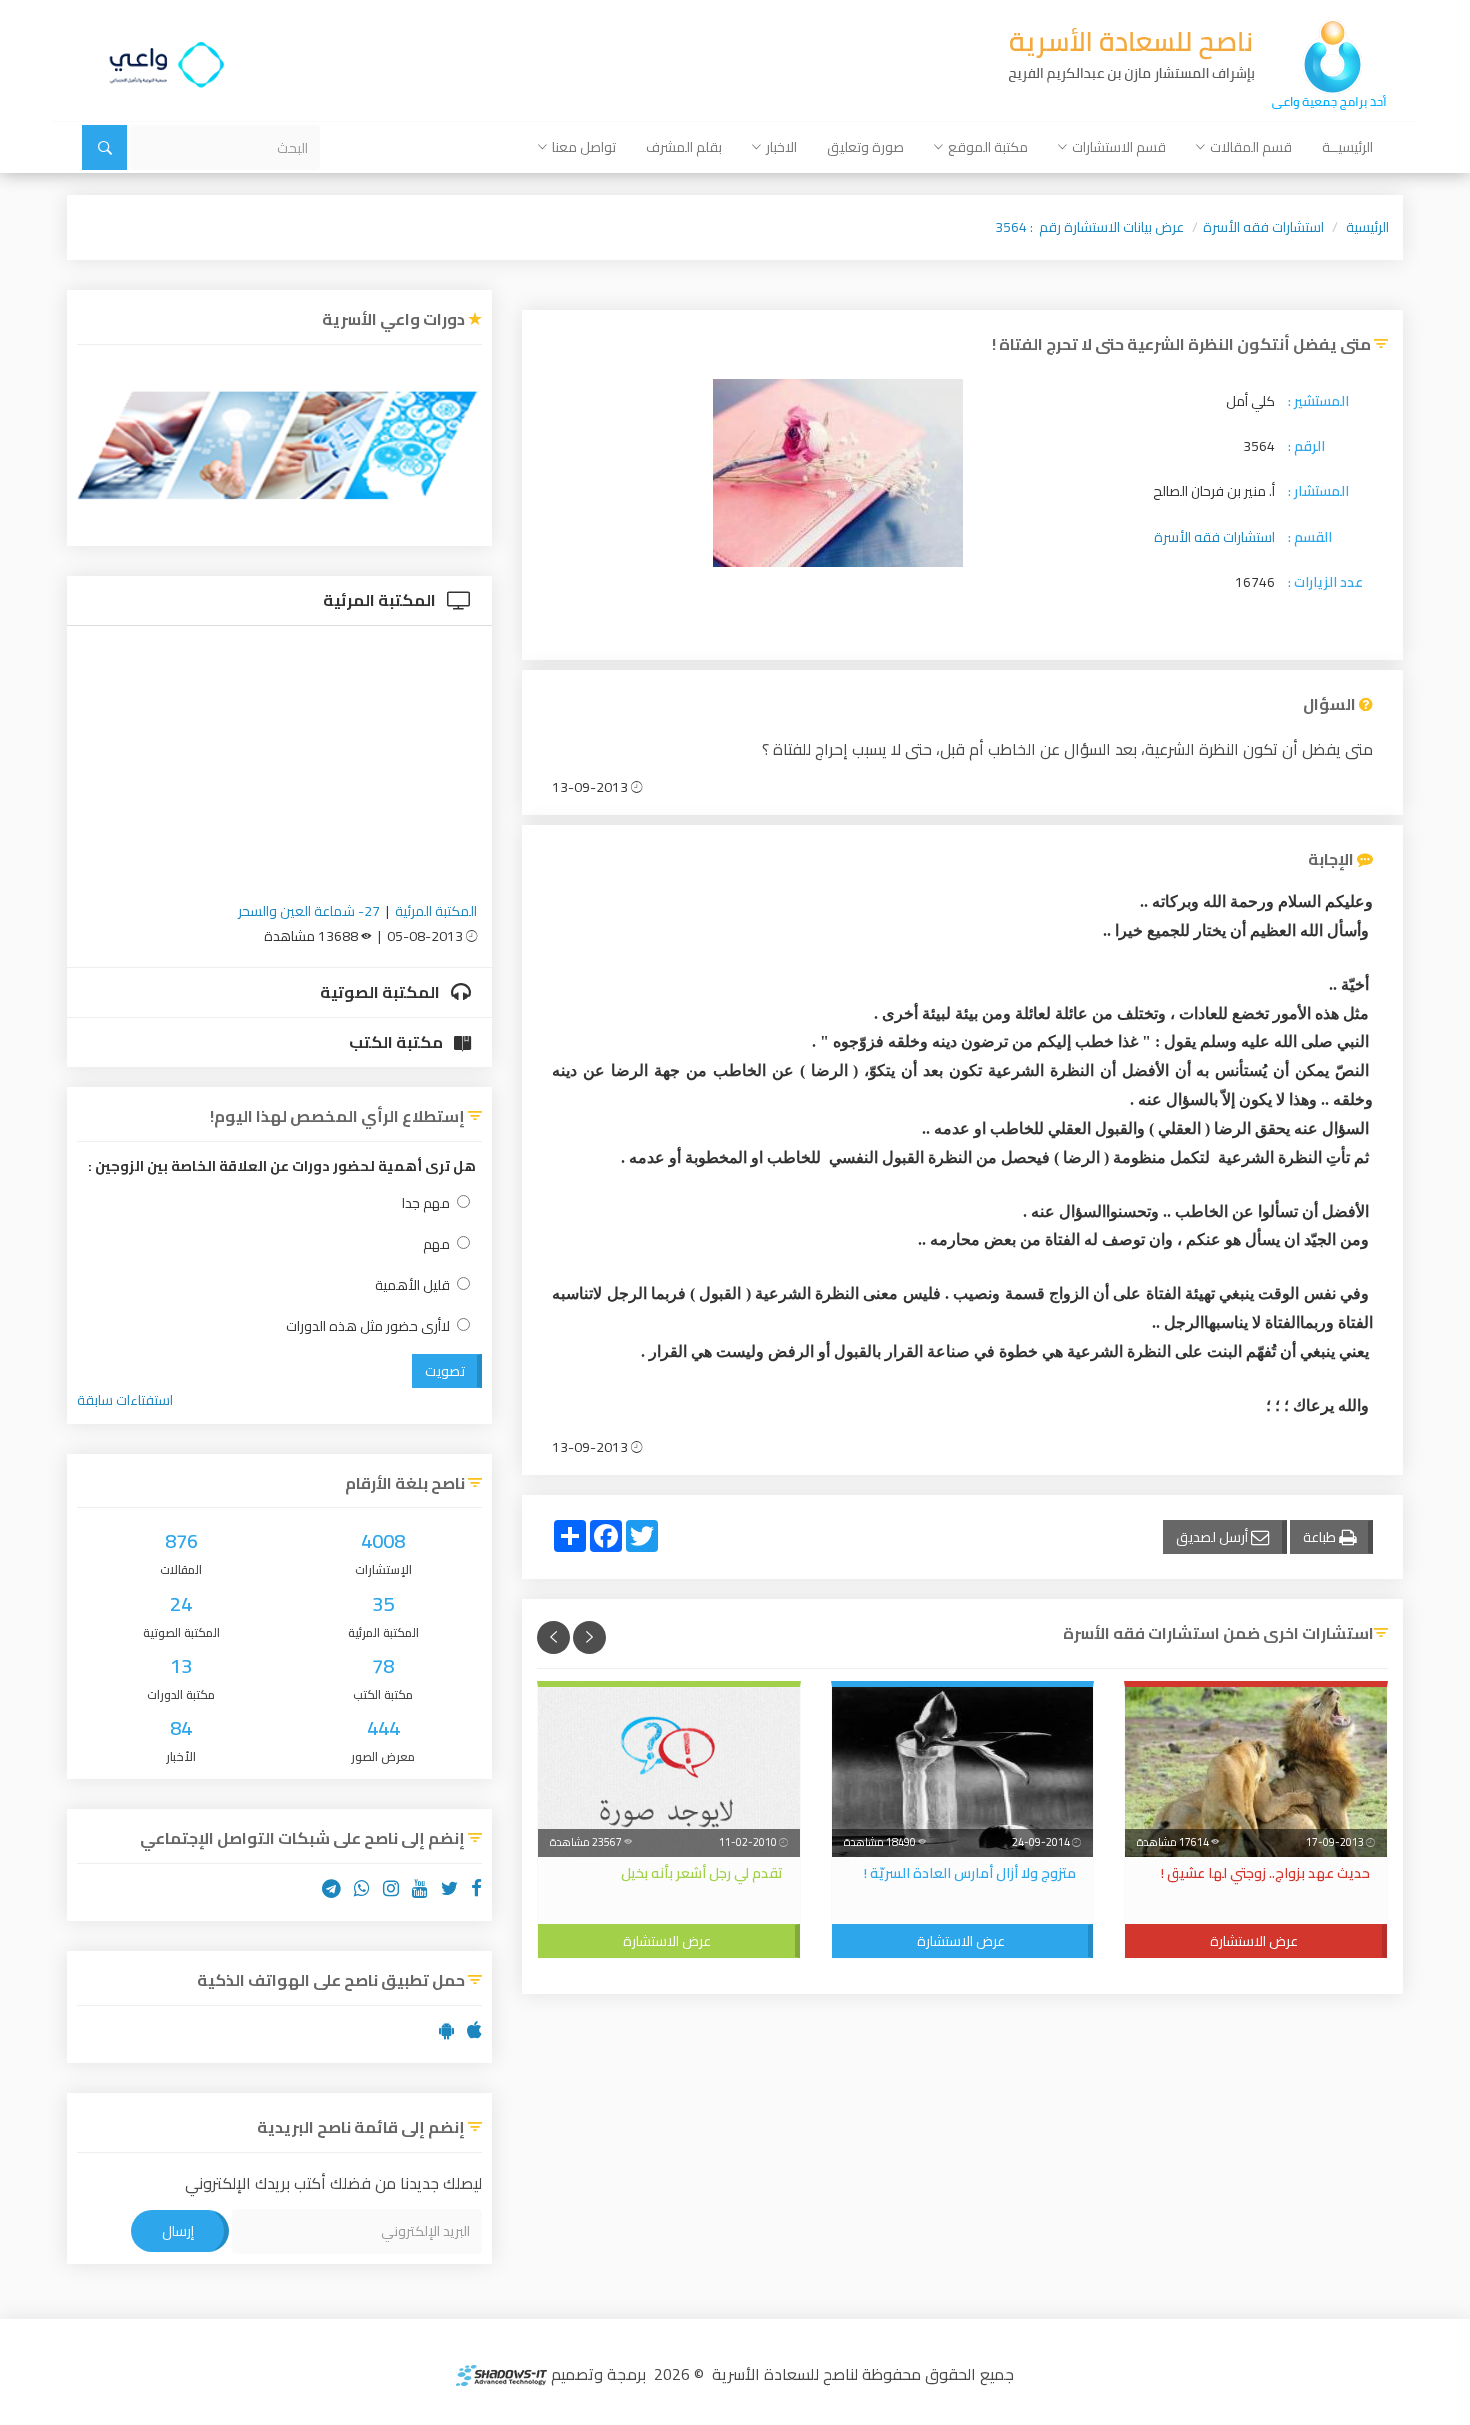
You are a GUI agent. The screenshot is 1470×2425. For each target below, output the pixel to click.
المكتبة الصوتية (381, 992)
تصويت (445, 1371)
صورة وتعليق (865, 147)
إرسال (178, 2231)
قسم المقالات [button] (1251, 147)
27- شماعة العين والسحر (309, 911)
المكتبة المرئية (381, 600)
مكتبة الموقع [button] (988, 147)
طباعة (1321, 1537)
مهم (436, 1244)
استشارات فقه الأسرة (1263, 227)
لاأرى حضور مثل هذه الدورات (368, 1326)
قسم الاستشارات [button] (1119, 147)
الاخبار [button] (781, 147)
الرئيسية (1367, 227)
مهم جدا (426, 1203)
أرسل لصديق (1213, 1537)
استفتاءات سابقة (125, 1400)
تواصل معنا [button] (584, 147)
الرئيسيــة (1347, 147)
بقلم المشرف (684, 147)
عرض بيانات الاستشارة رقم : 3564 (1089, 227)
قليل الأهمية (412, 1285)
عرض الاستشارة (1254, 1941)
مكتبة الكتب (397, 1042)
